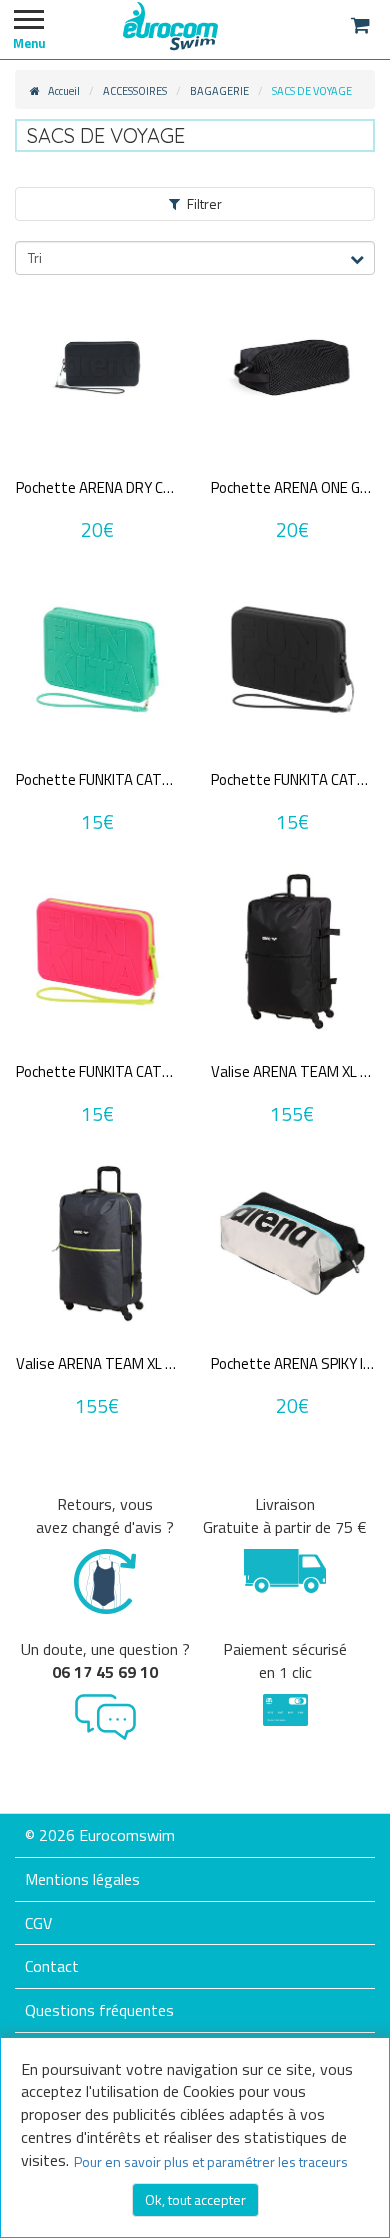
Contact (52, 1966)
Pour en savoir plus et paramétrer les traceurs (211, 2161)
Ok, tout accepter (195, 2199)
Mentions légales (82, 1879)
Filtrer (204, 203)
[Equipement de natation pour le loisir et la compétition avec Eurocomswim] (170, 25)
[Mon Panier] (360, 25)
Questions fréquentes (99, 2010)
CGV (38, 1923)
